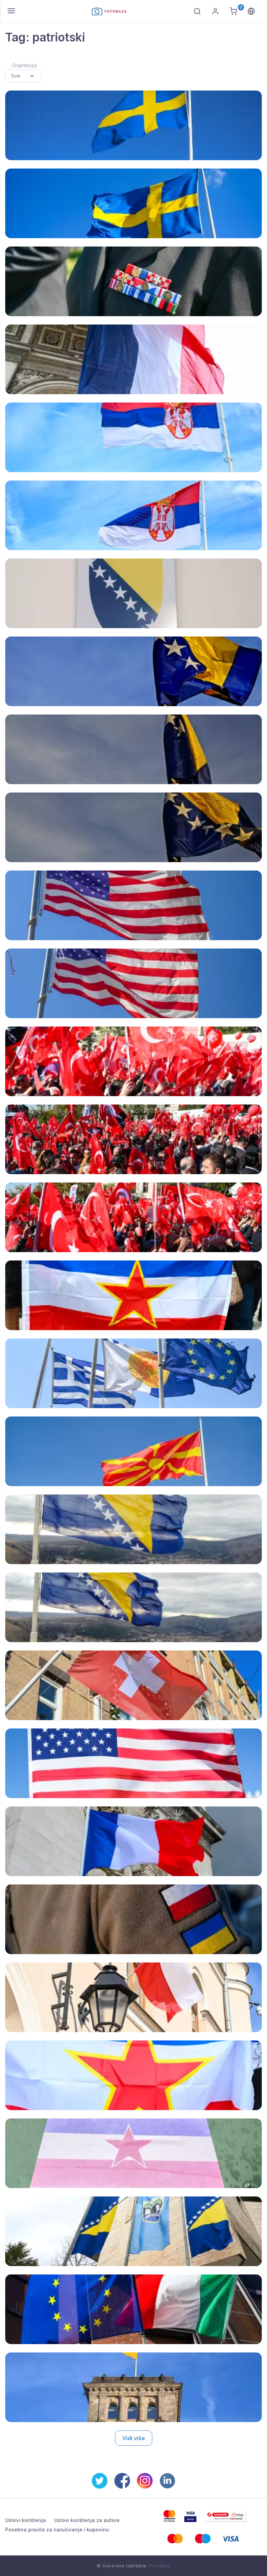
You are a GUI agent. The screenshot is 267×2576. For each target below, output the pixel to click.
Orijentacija (24, 65)
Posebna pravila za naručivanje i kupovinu (57, 2530)
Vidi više (134, 2438)
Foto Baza (160, 2566)
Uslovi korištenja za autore (87, 2520)
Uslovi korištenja (26, 2520)
